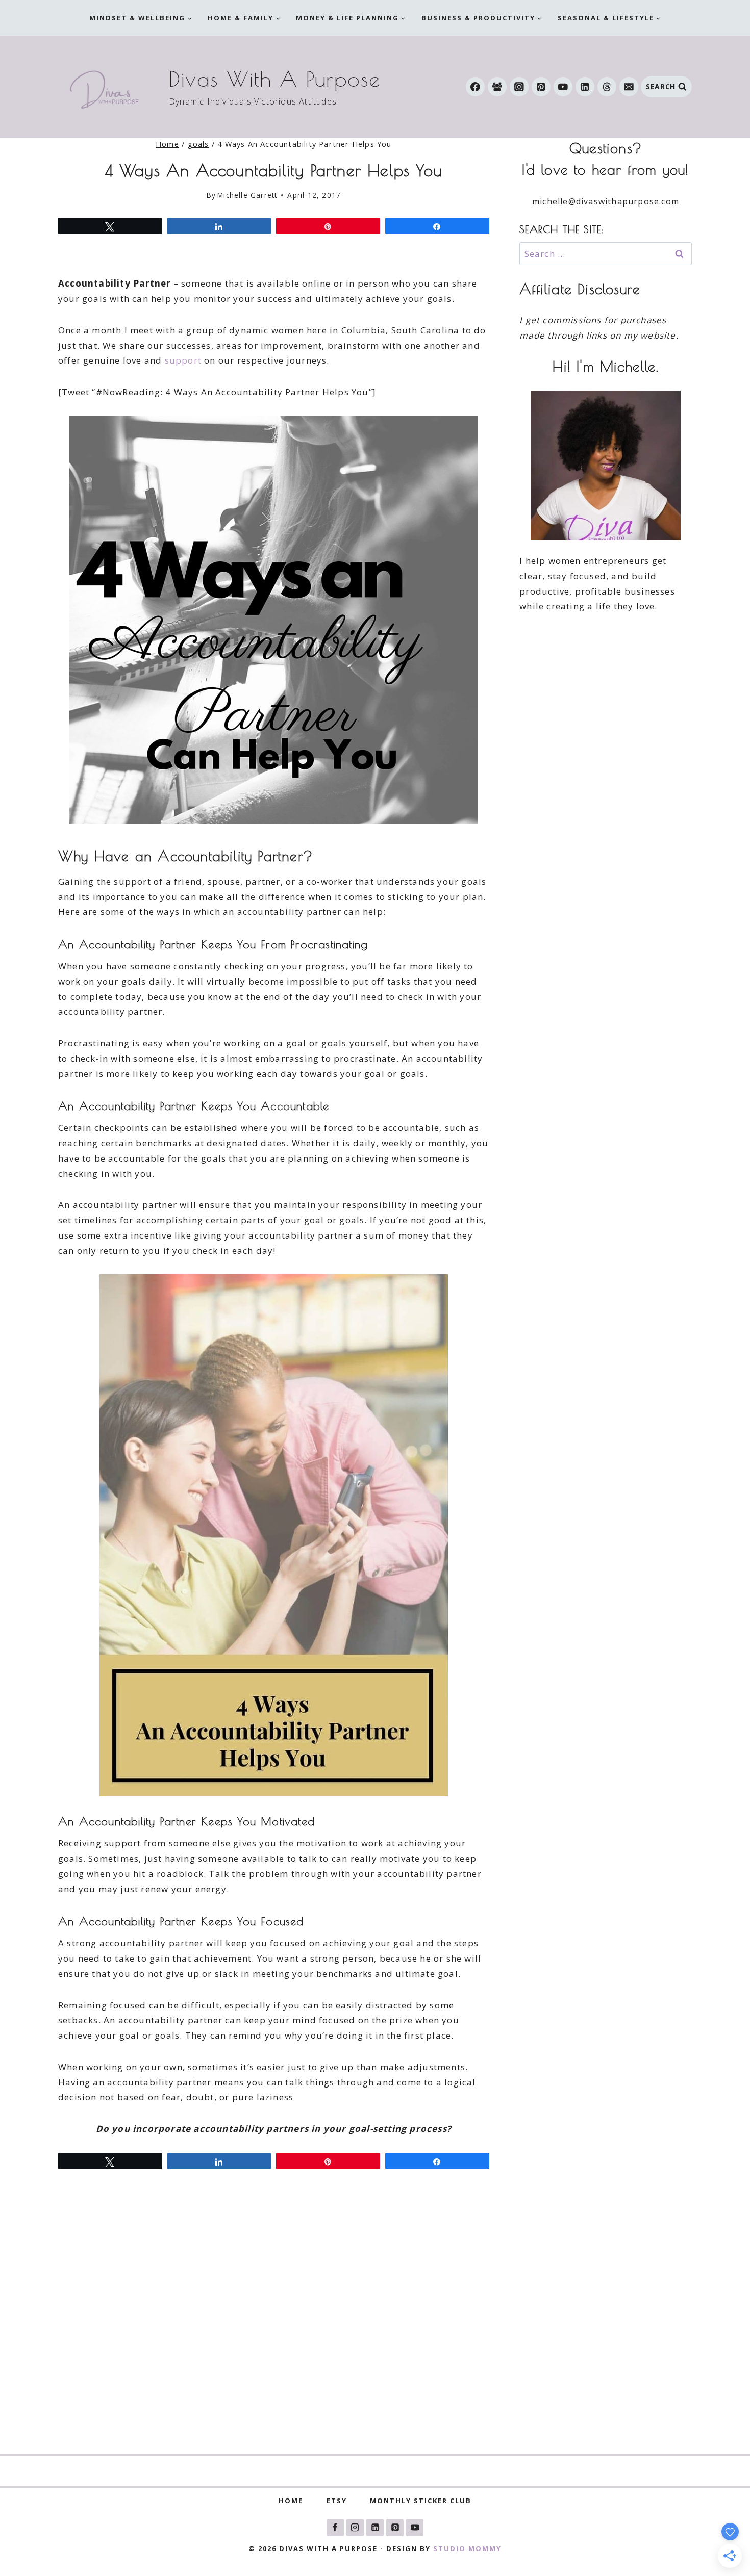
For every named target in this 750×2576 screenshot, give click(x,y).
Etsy (337, 2501)
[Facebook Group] (497, 86)
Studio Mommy (467, 2548)
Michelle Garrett (247, 195)
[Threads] (607, 86)
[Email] (629, 86)
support (183, 360)
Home (291, 2501)
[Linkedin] (585, 86)
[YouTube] (563, 86)
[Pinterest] (541, 86)
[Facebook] (475, 86)
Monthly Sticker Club (421, 2501)
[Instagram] (519, 86)
